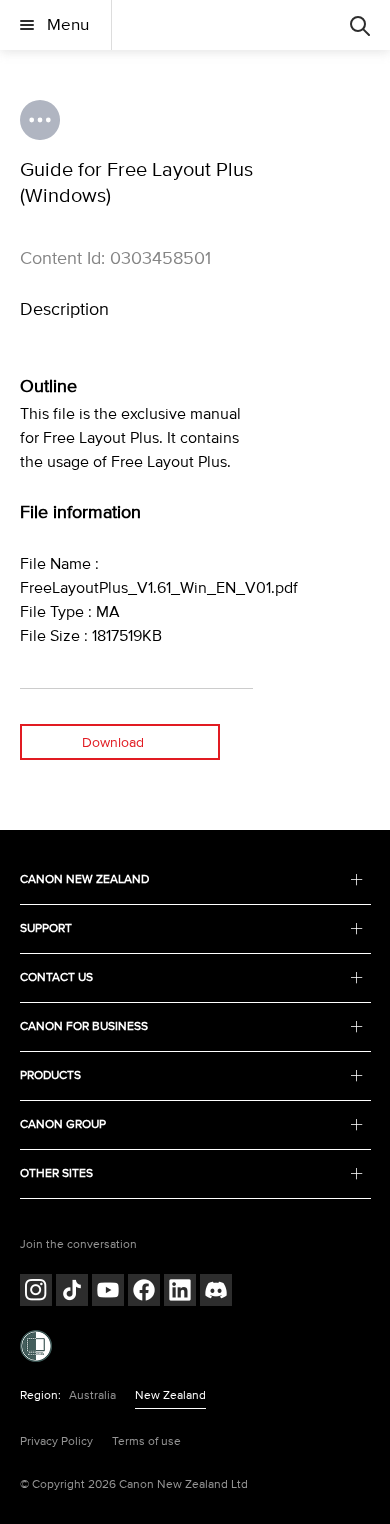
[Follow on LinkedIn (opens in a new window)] (180, 1292)
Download (113, 742)
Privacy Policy (56, 1441)
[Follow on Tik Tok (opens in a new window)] (72, 1292)
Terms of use (146, 1441)
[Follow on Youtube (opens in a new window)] (108, 1292)
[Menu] (360, 25)
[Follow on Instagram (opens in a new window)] (36, 1292)
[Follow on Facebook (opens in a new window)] (144, 1292)
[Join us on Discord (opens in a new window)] (216, 1292)
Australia (92, 1395)
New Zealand (170, 1395)
